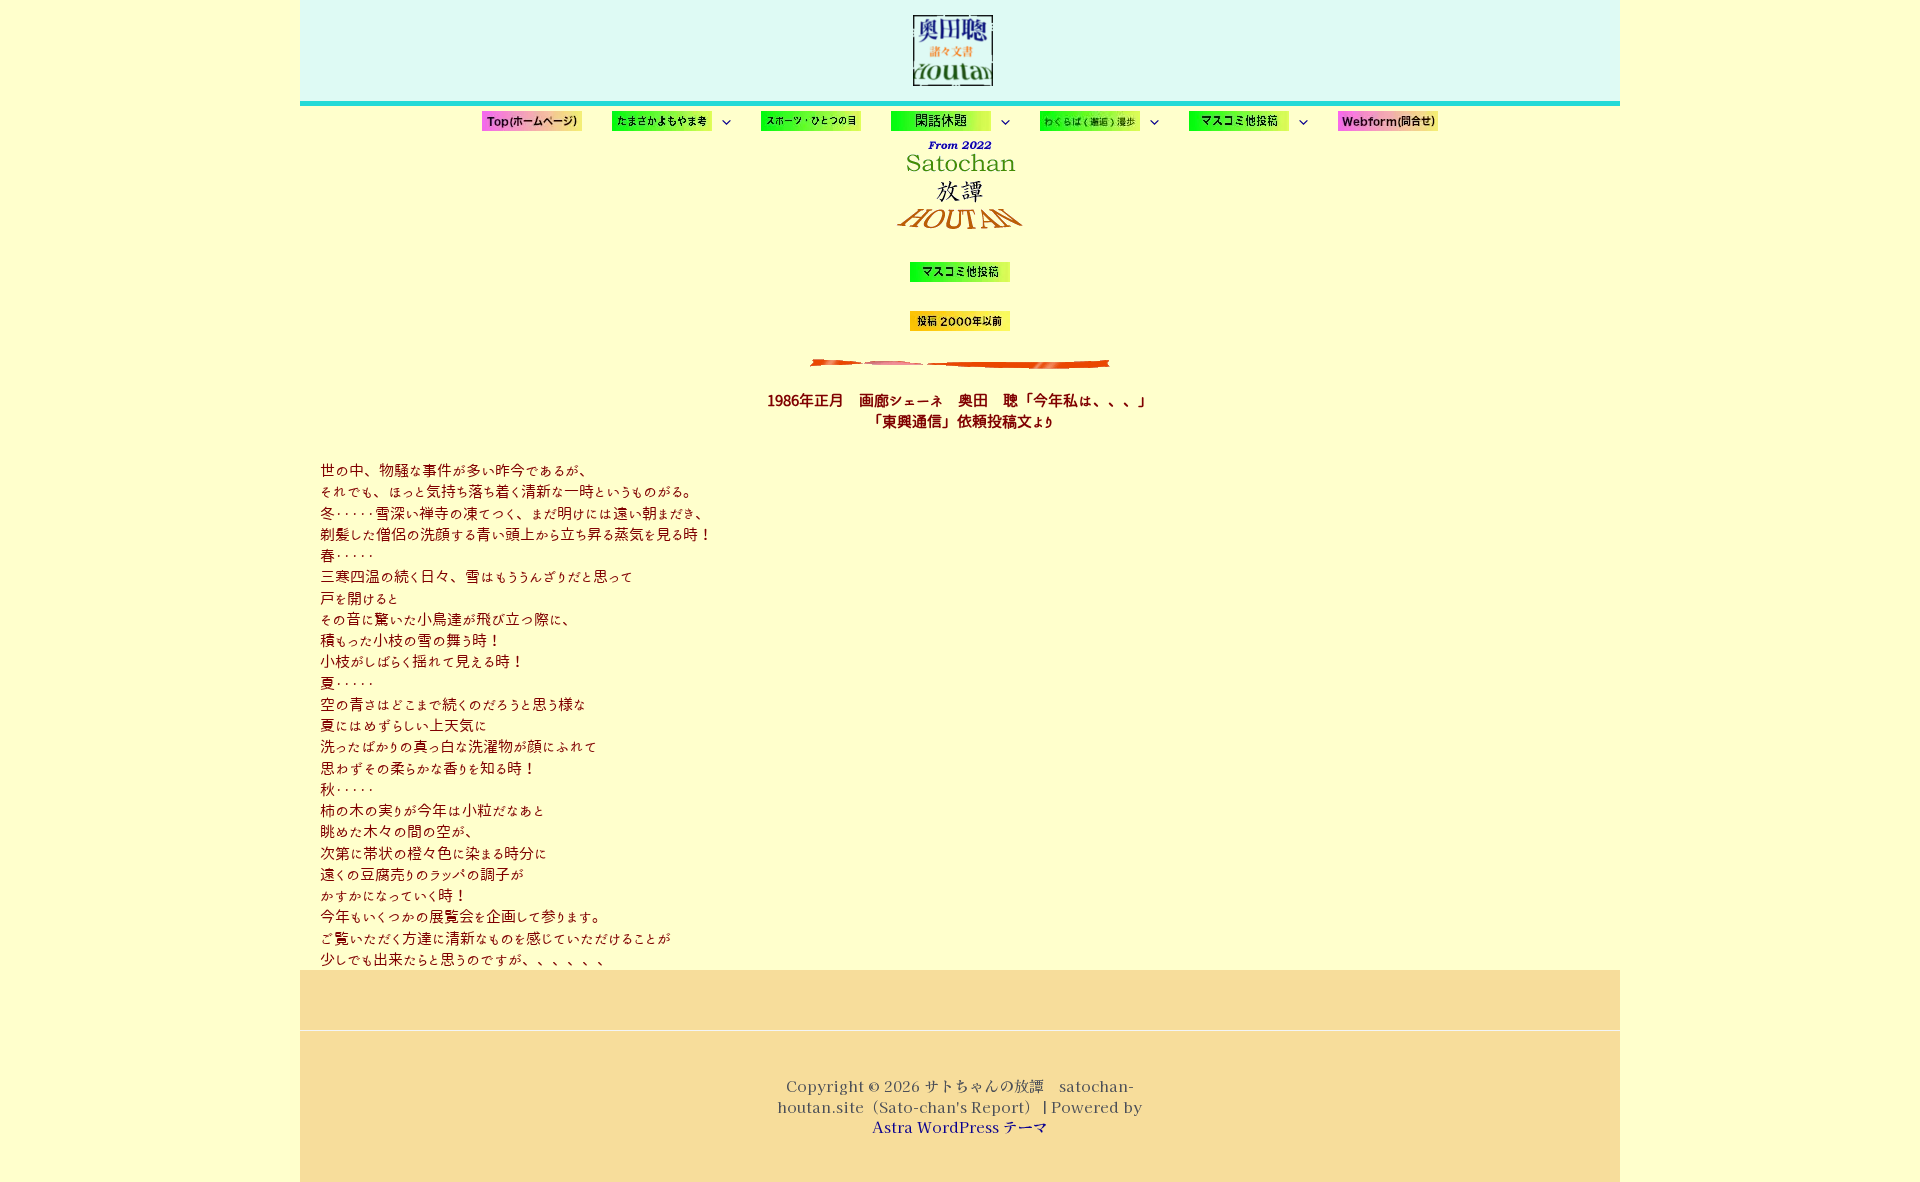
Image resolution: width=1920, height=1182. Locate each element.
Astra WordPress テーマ (960, 1126)
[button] (671, 121)
